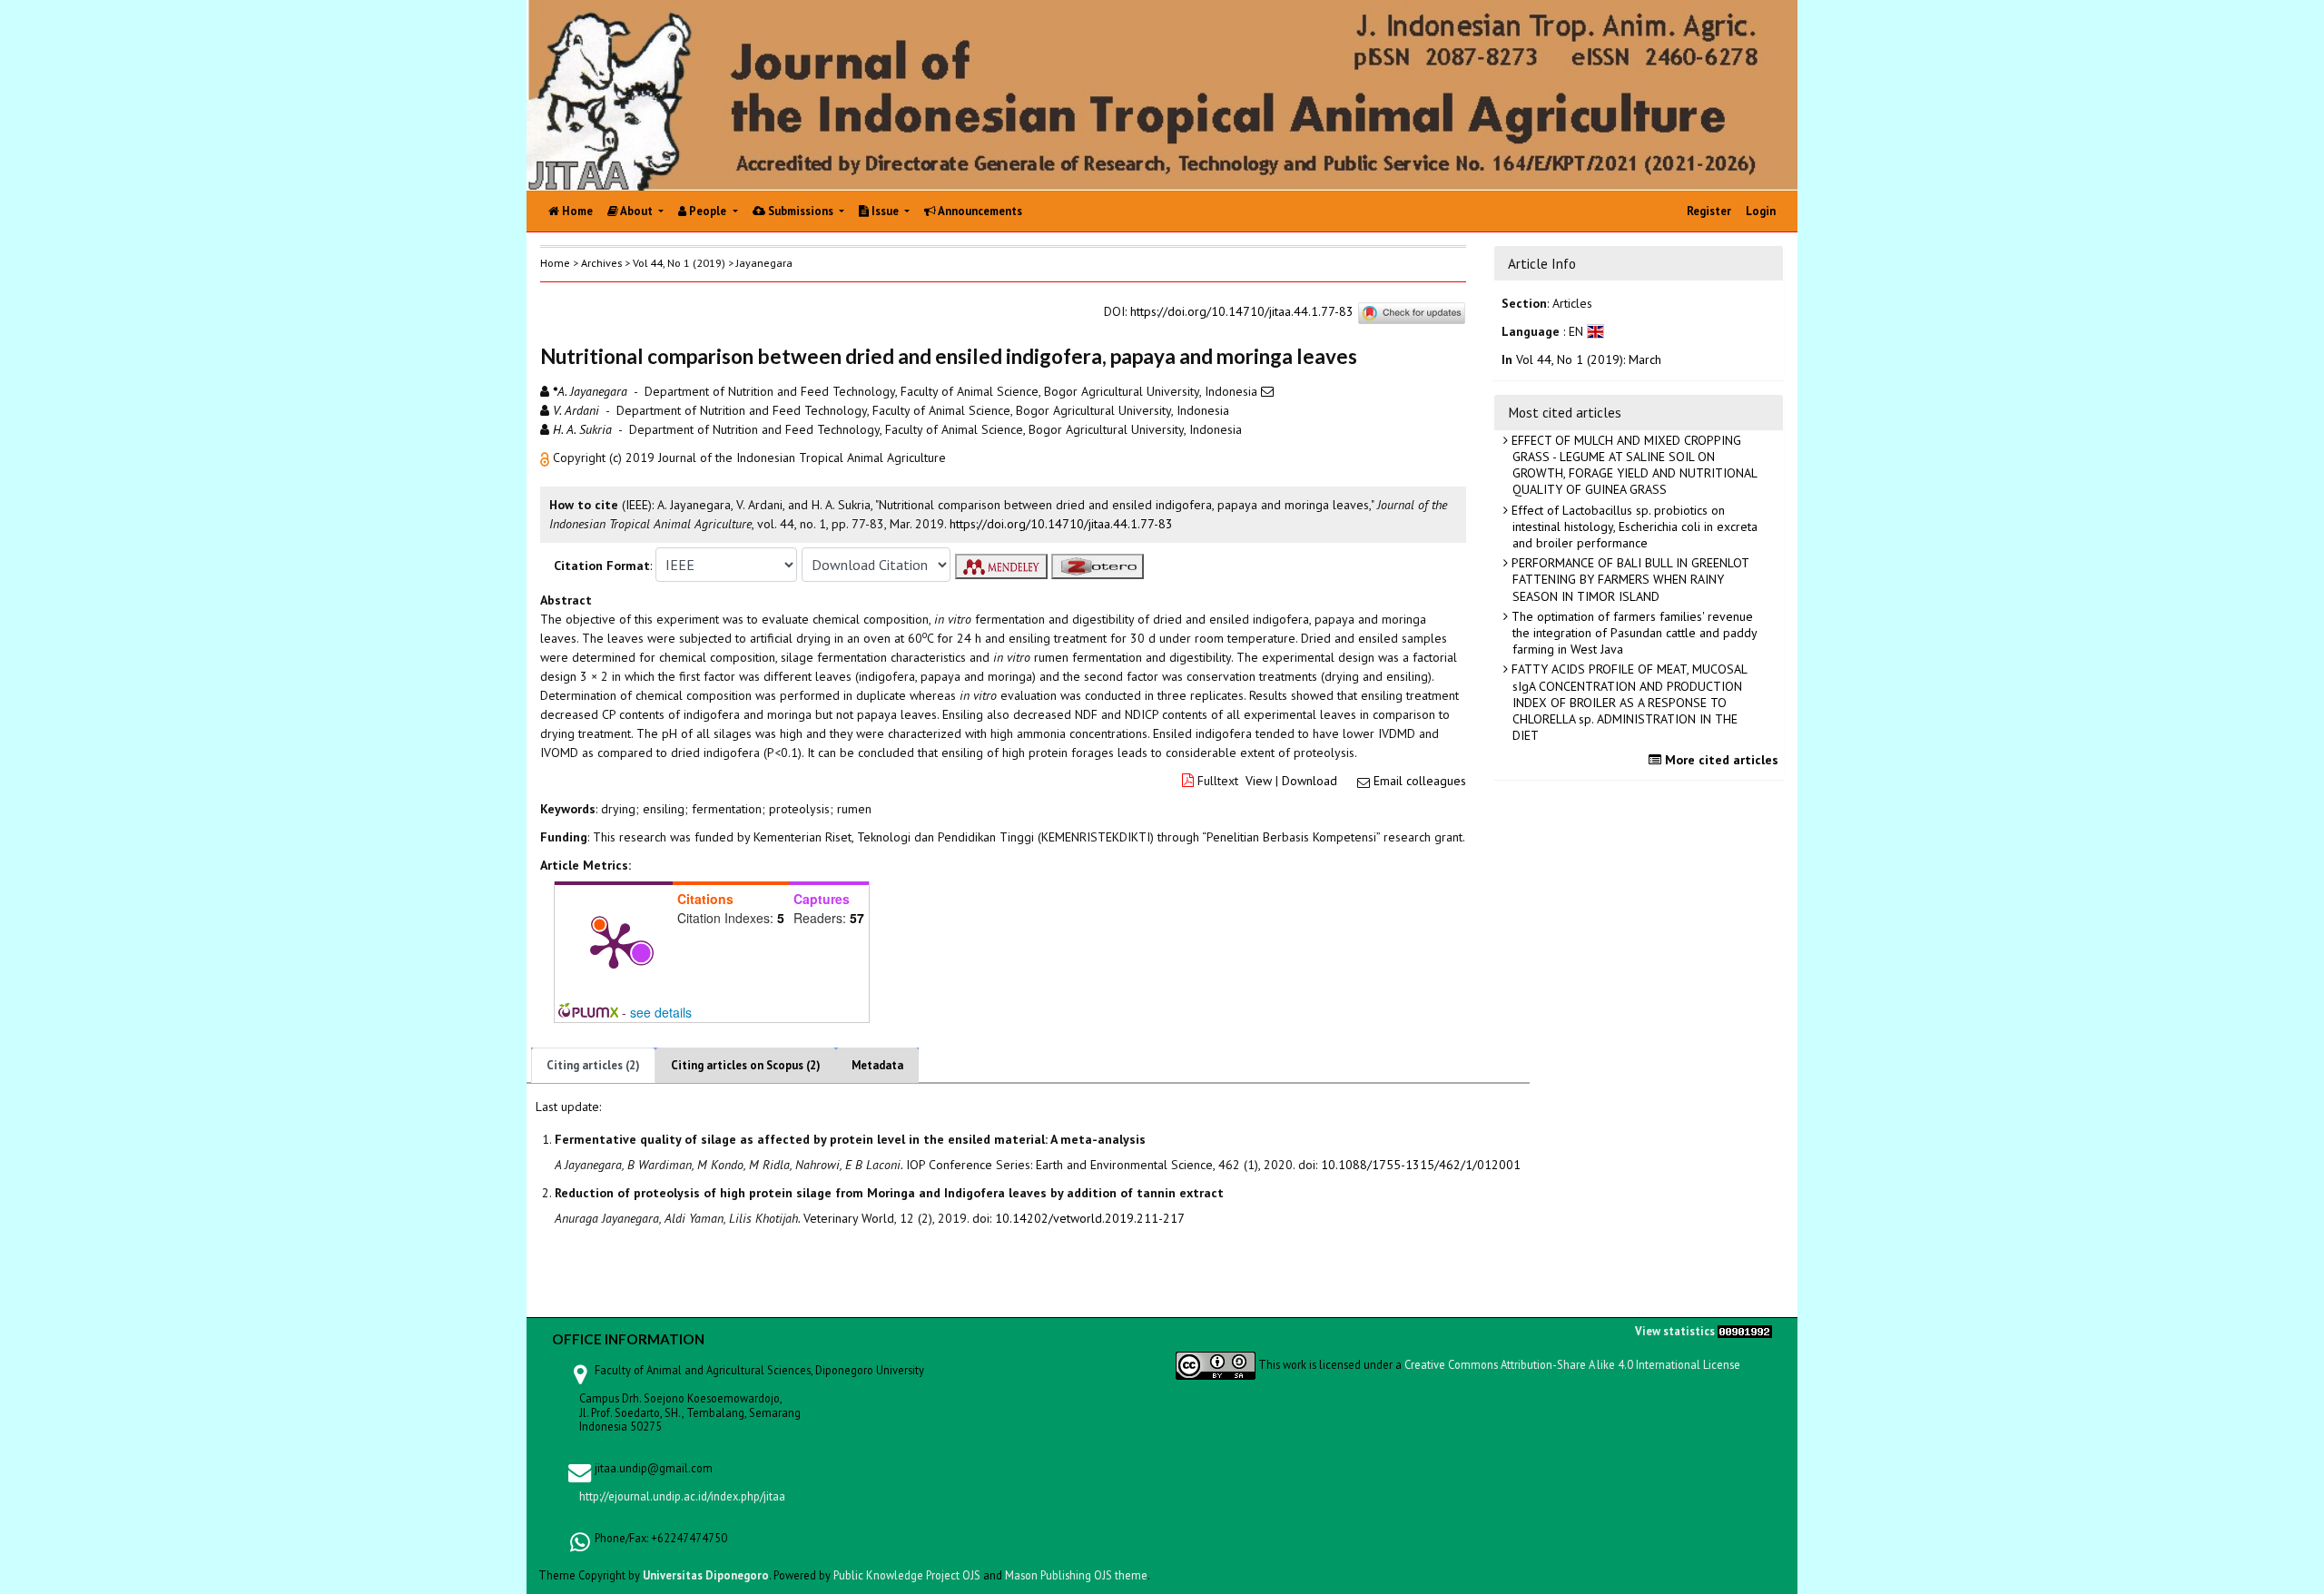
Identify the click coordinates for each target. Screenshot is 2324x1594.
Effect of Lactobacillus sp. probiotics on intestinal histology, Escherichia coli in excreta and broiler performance (1633, 526)
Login (1761, 211)
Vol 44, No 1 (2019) (679, 263)
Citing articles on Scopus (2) (746, 1065)
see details (661, 1012)
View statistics (1675, 1331)
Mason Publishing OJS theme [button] (1076, 1575)
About (637, 211)
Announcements (979, 211)
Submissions (801, 211)
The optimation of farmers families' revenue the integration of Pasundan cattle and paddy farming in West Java (1633, 633)
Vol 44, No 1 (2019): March (1589, 359)
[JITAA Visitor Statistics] (1745, 1331)
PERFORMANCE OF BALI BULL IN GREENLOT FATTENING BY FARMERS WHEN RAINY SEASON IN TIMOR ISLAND (1629, 579)
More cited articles (1720, 760)
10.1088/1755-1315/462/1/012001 (1421, 1165)
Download (1310, 781)
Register (1709, 211)
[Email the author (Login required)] (1267, 391)
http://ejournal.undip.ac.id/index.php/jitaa (682, 1496)
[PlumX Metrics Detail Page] (614, 944)
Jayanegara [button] (764, 263)
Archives (601, 263)
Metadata (877, 1065)
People (708, 211)
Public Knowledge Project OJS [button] (907, 1575)
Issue (885, 211)
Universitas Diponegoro (706, 1575)
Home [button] (555, 263)
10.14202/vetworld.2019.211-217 (1090, 1218)
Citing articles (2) (593, 1065)
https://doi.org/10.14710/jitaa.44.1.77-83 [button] (1061, 524)
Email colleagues (1420, 781)
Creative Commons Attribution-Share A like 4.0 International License (1572, 1364)
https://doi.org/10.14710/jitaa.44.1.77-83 (1242, 311)
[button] (547, 458)
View (1259, 781)
